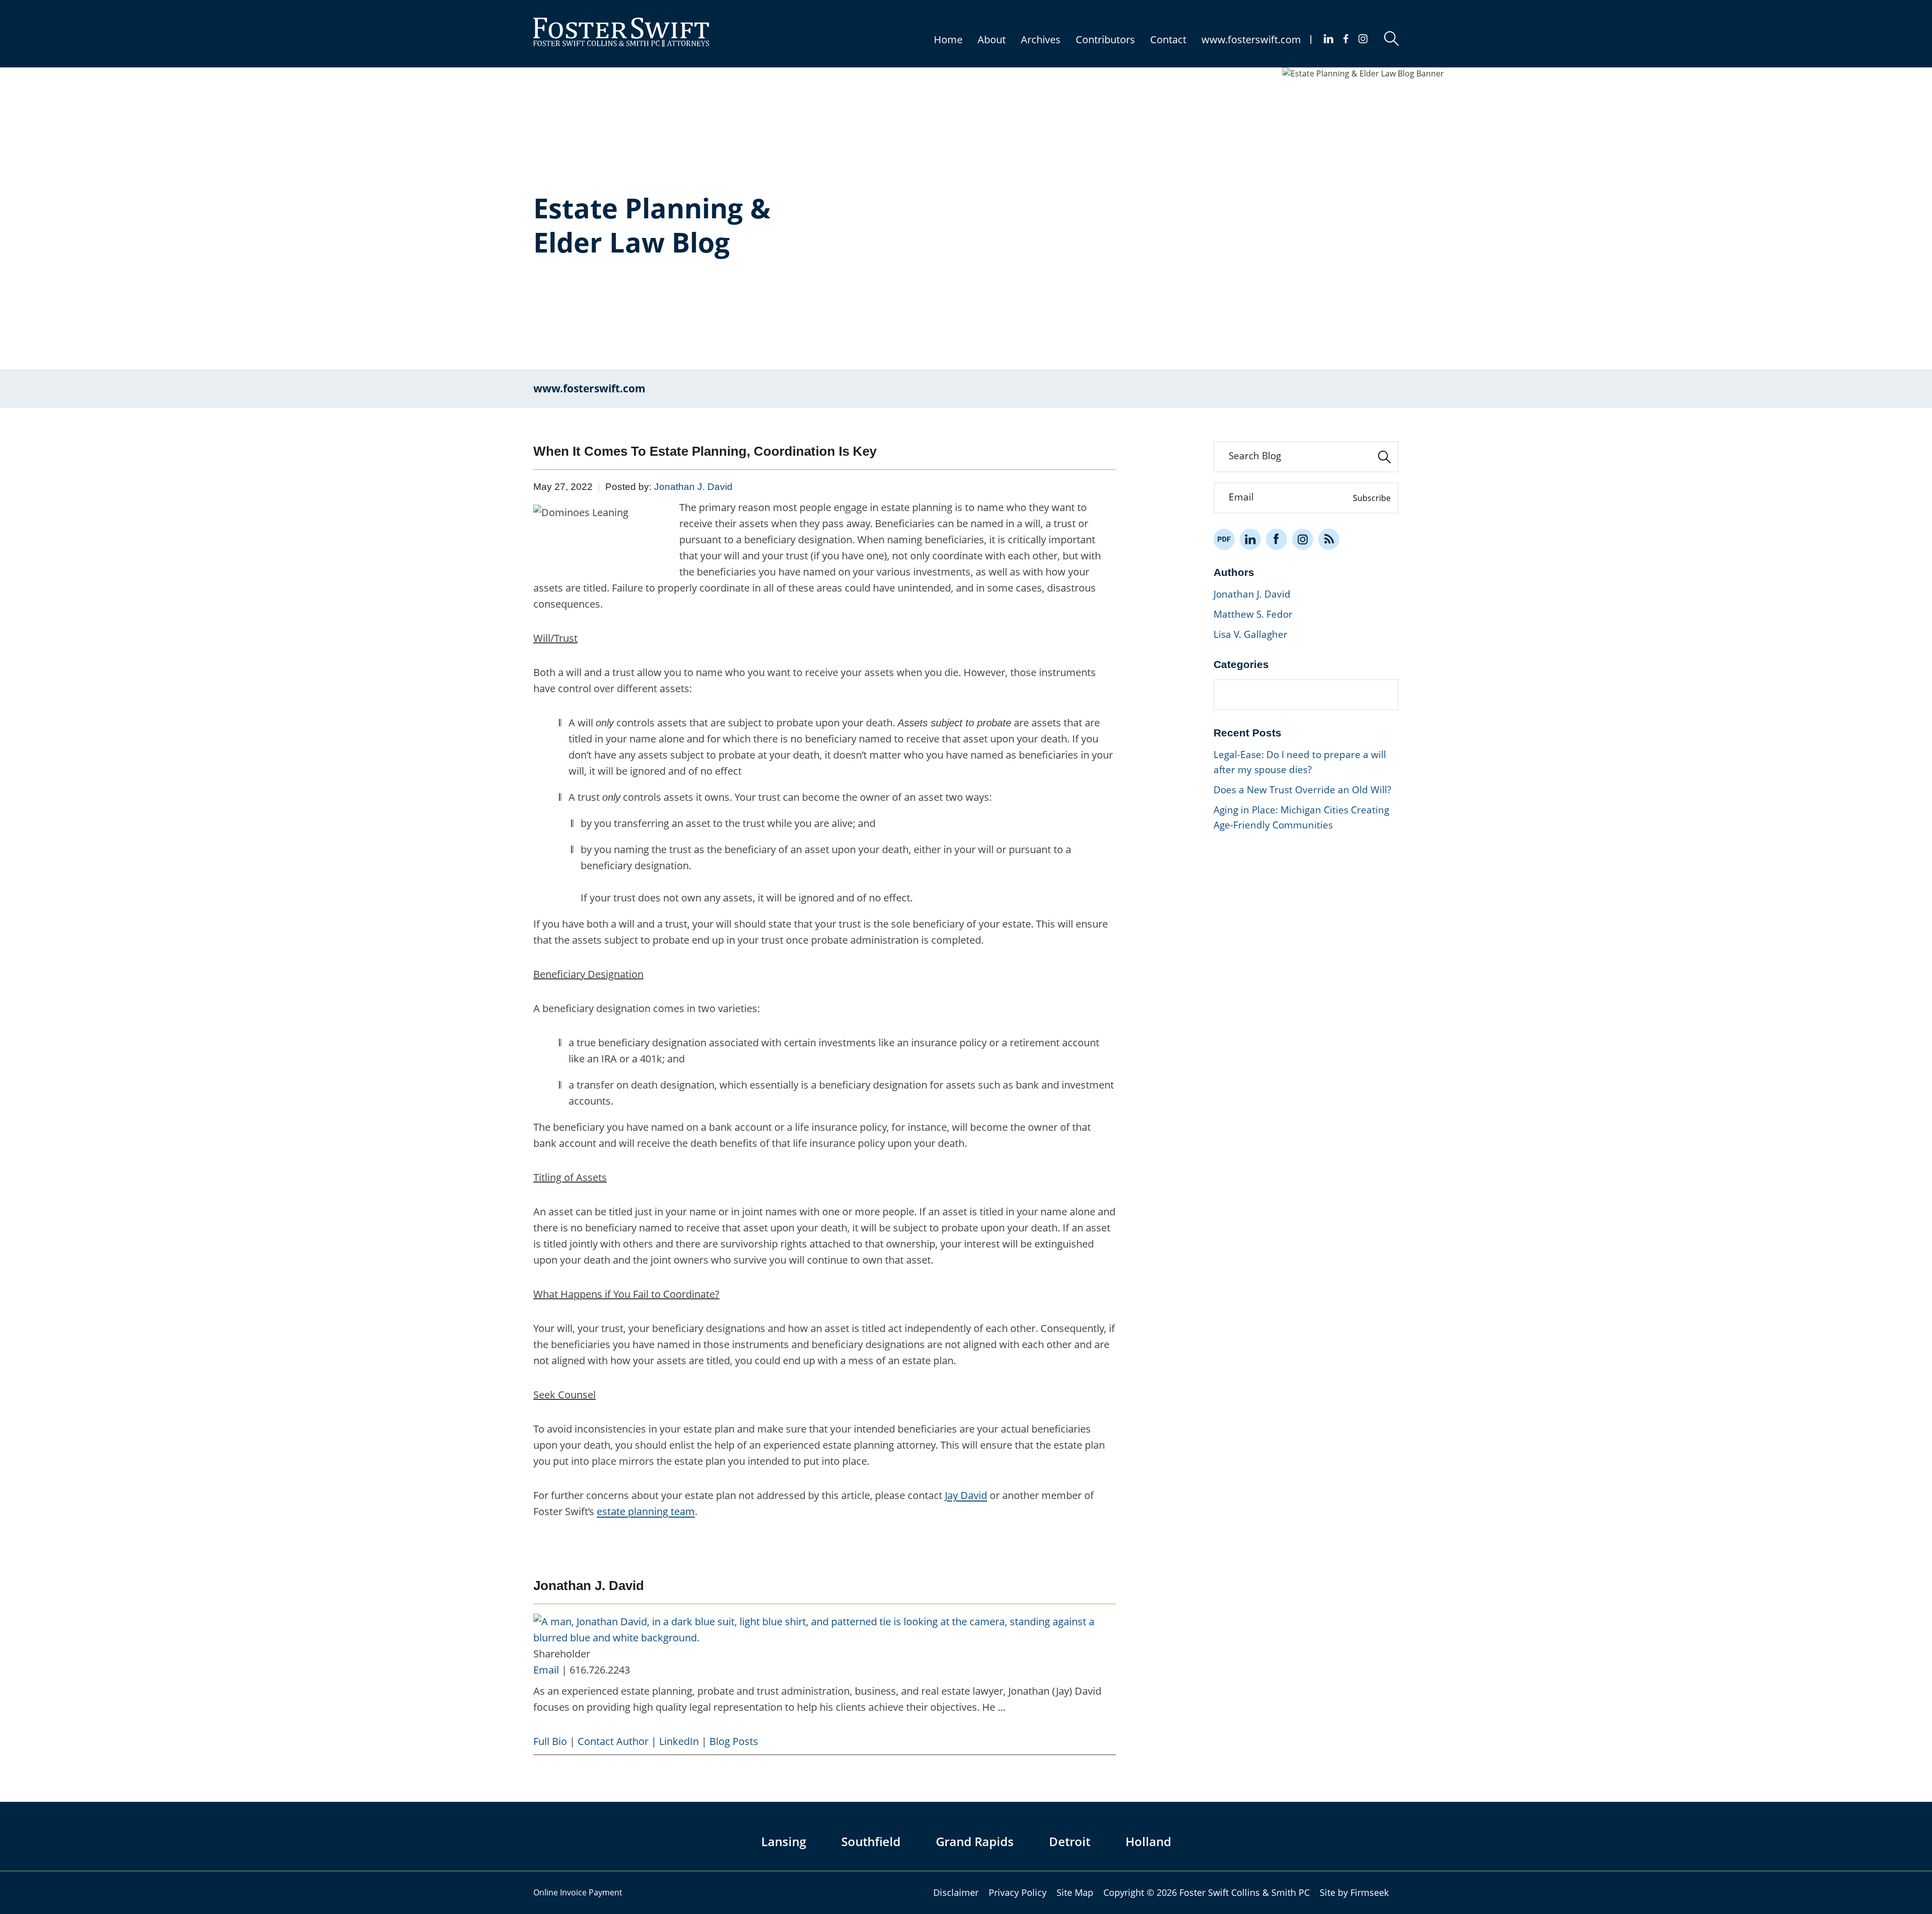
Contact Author (613, 1741)
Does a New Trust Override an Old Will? (1302, 790)
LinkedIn (679, 1741)
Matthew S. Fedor (1253, 614)
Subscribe (1372, 498)
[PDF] (1224, 539)
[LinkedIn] (1250, 539)
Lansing (784, 1841)
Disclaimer (956, 1892)
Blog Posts (734, 1741)
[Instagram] (1363, 39)
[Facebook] (1346, 39)
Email (546, 1670)
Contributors (1105, 39)
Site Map (1075, 1892)
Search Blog (1255, 456)
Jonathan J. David (693, 487)
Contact (1168, 39)
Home (948, 39)
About (992, 39)
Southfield (871, 1841)
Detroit (1070, 1841)
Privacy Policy (1018, 1892)
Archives (1041, 39)
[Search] (1391, 38)
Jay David (966, 1495)
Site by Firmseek (1354, 1892)
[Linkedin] (1329, 39)
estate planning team (646, 1511)
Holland (1148, 1841)
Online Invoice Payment (578, 1892)
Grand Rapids (975, 1841)
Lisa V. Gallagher (1251, 634)
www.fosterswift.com (1251, 39)
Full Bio (550, 1741)
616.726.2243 (600, 1670)
